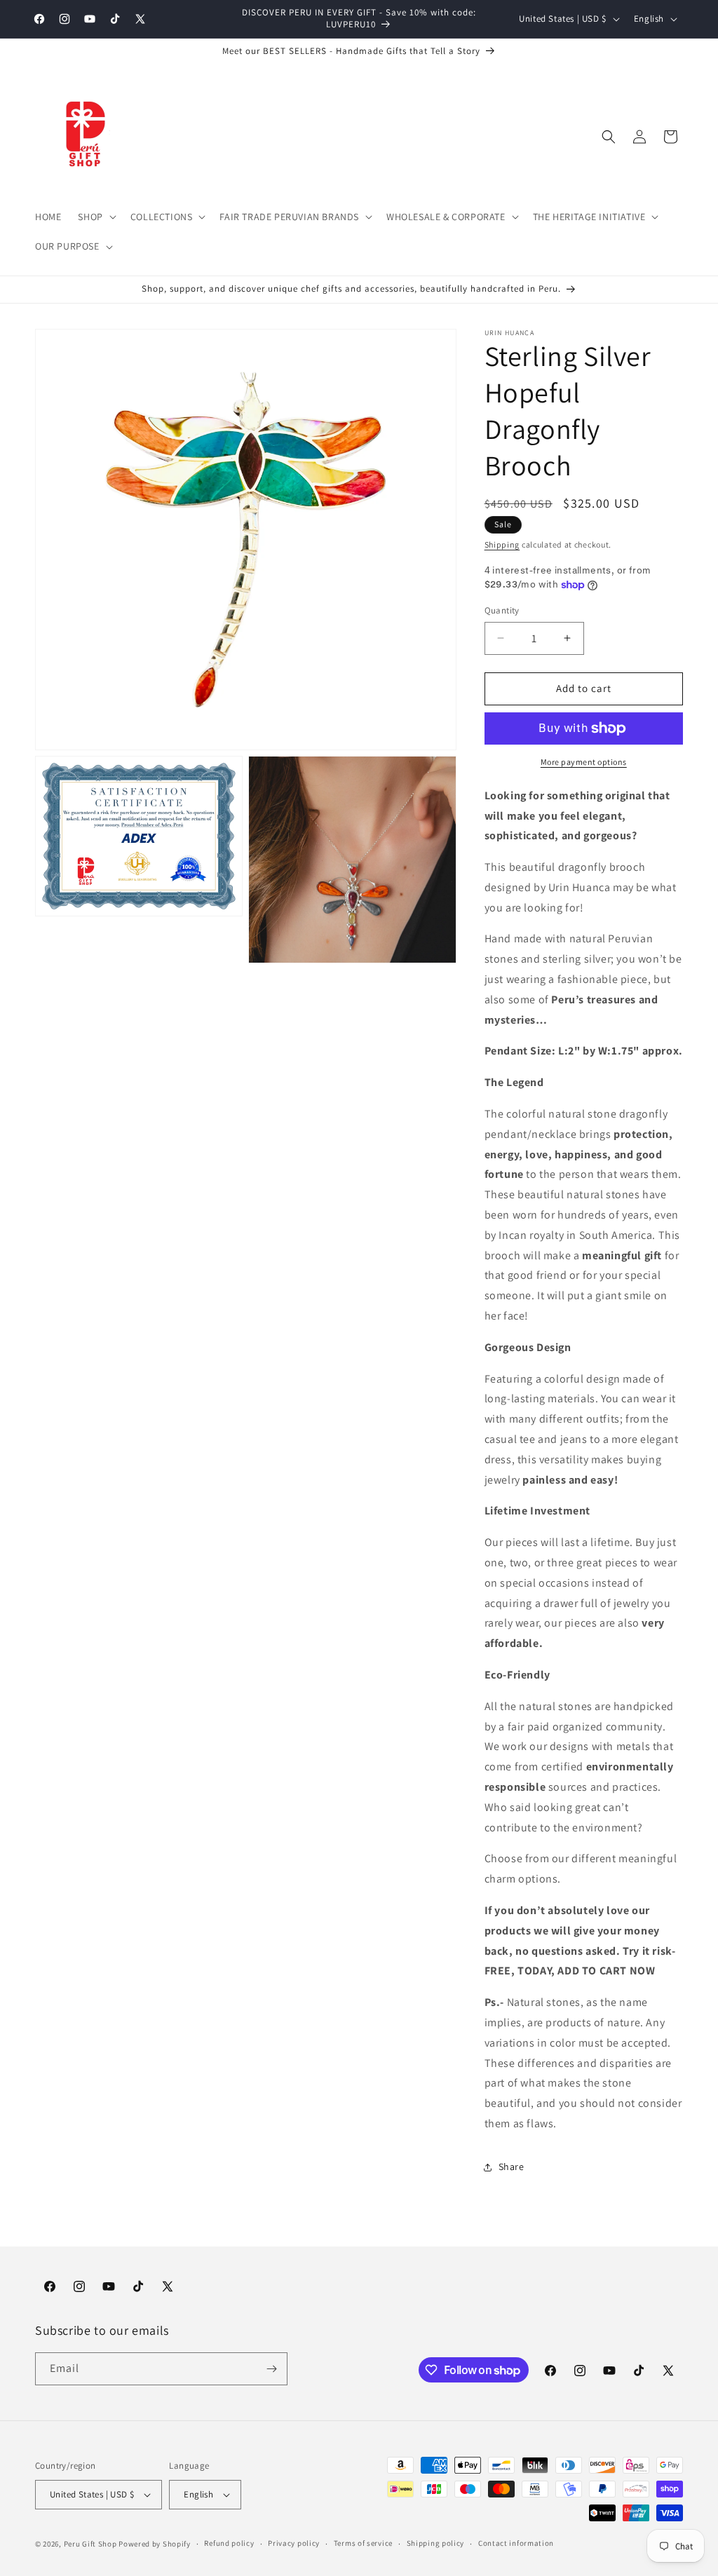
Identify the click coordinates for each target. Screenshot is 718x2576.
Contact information (516, 2543)
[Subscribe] (271, 2369)
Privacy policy (294, 2543)
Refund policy (229, 2543)
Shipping (502, 544)
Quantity (502, 610)
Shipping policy (436, 2543)
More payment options (584, 762)
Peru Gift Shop (90, 2544)
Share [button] (512, 2167)
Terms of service (363, 2543)
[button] (95, 217)
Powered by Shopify (155, 2544)
